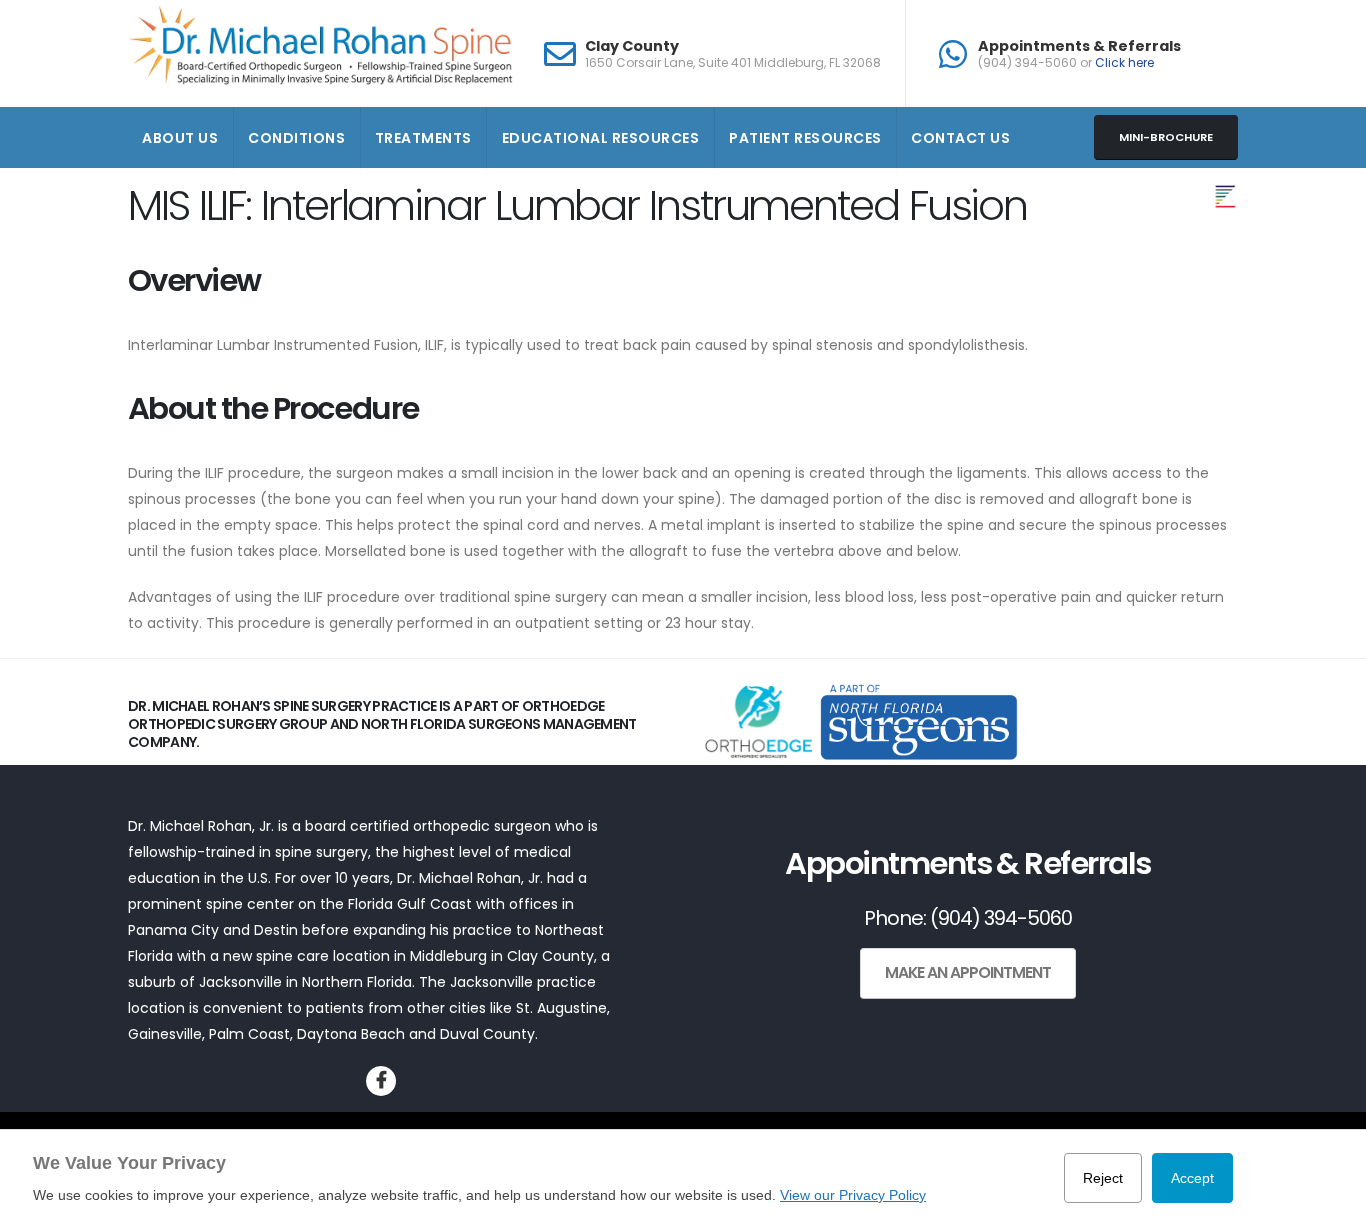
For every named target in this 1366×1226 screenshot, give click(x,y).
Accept (1192, 1178)
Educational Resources (601, 138)
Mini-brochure (1166, 137)
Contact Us (960, 138)
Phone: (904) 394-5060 (968, 918)
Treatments (423, 138)
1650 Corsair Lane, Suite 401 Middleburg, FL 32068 (733, 63)
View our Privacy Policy (853, 1195)
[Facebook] (381, 1081)
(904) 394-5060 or (1066, 63)
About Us (180, 138)
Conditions (296, 138)
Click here (1124, 62)
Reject (1103, 1178)
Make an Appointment (968, 972)
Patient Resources (805, 138)
